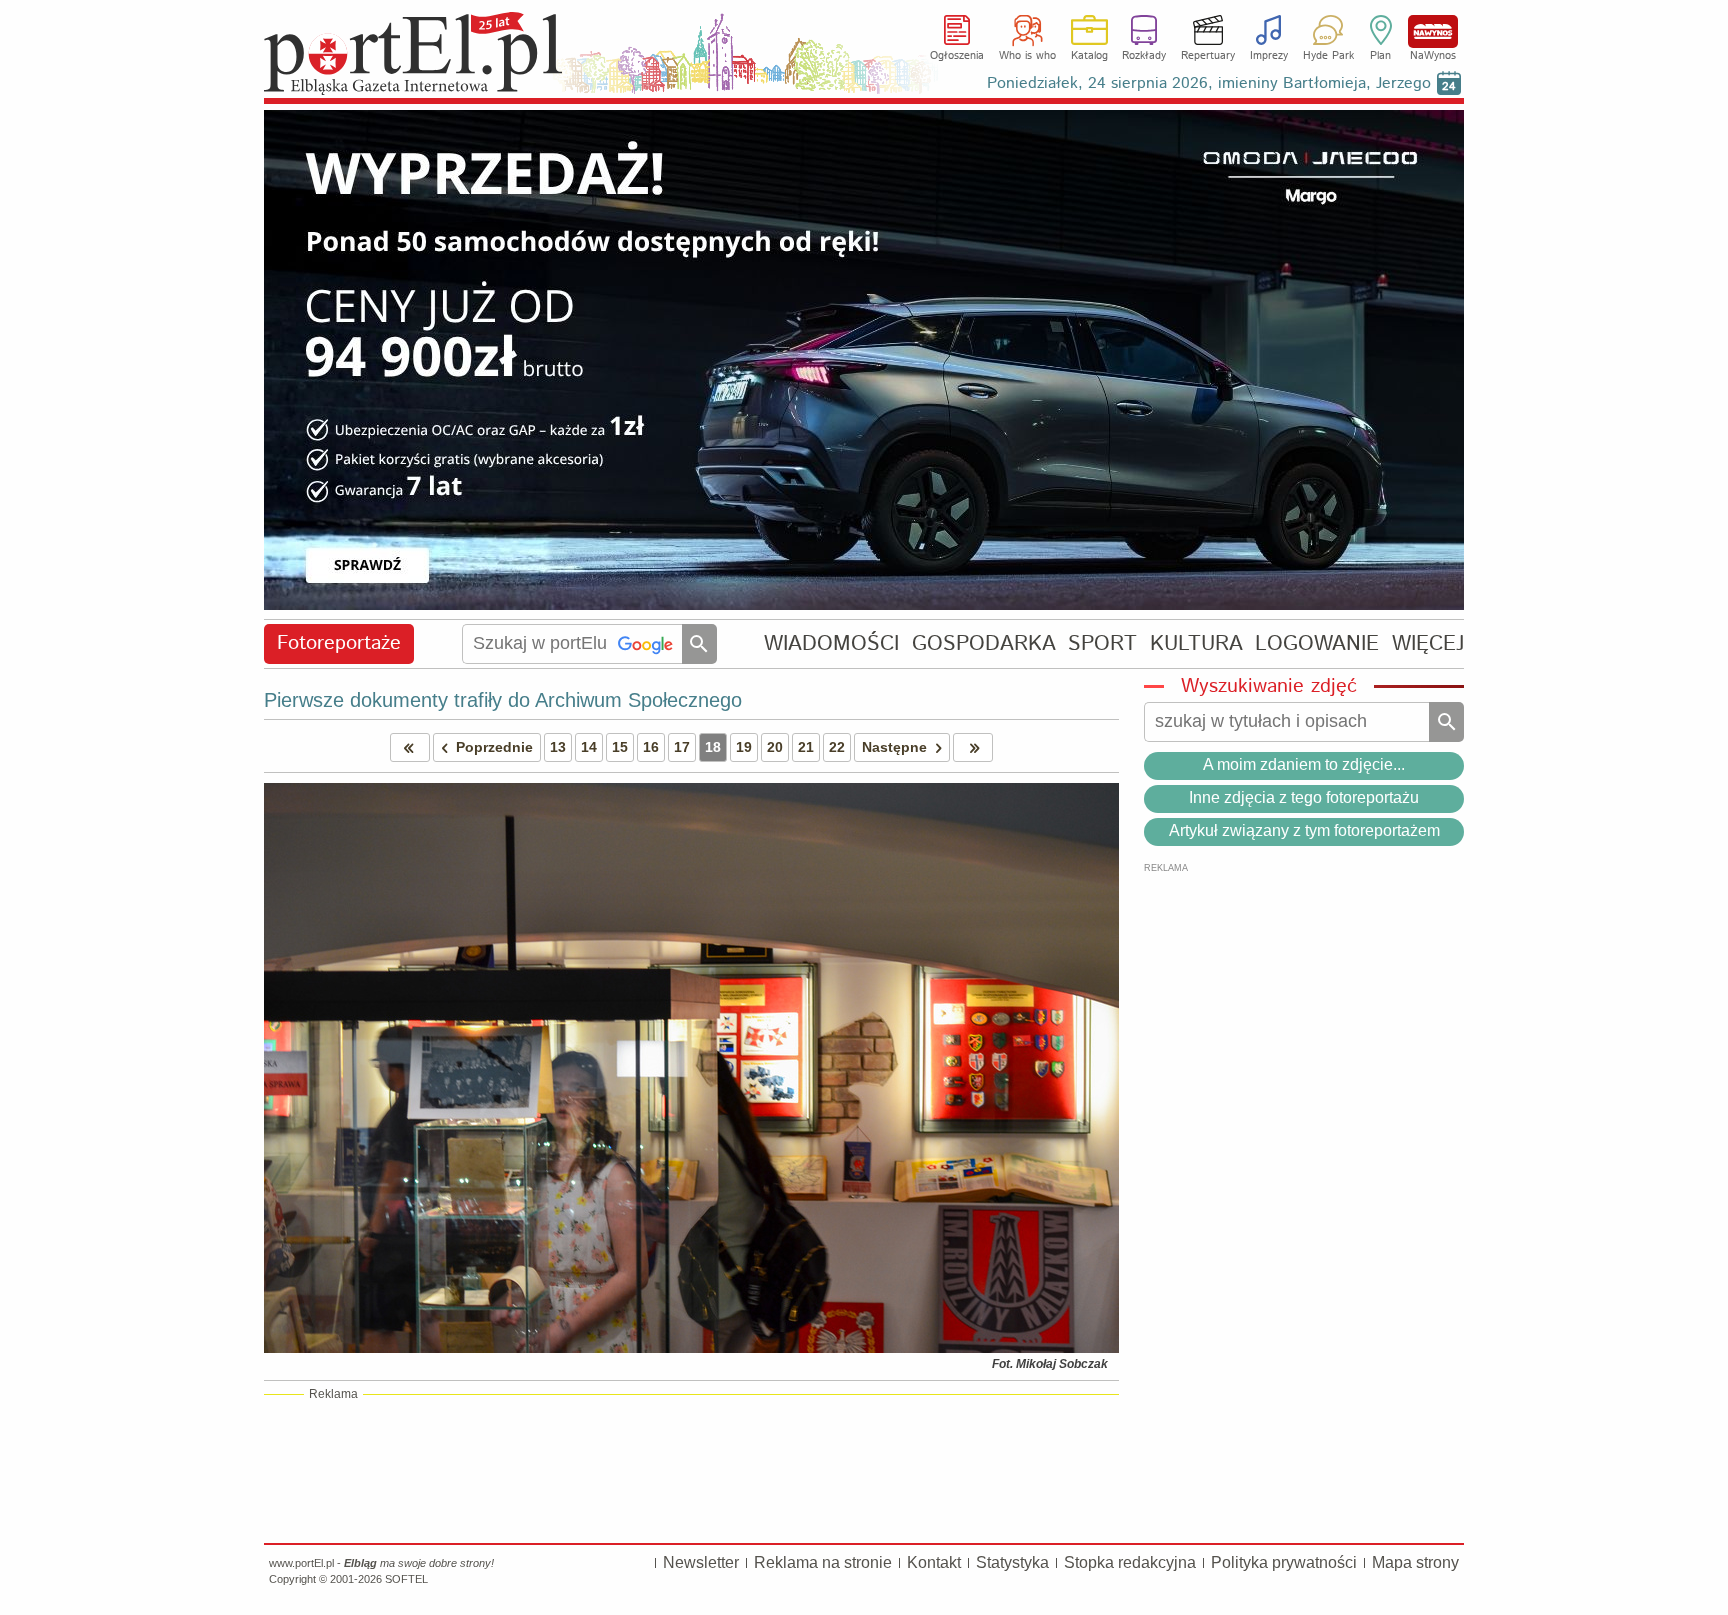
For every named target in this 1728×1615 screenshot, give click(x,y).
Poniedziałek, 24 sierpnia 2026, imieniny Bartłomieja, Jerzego (1209, 83)
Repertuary (1208, 56)
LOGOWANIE (1317, 643)
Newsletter (701, 1562)
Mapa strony (1415, 1562)
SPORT (1102, 643)
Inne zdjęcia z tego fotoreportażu (1304, 797)
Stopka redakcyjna (1130, 1562)
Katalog (1089, 56)
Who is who (1027, 56)
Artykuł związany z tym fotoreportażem (1304, 830)
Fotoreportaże (339, 643)
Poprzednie (494, 747)
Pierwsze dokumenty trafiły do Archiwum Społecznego (503, 700)
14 (589, 747)
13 (558, 747)
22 (837, 747)
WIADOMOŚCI (831, 643)
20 (775, 747)
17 (682, 747)
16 (651, 747)
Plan (1380, 56)
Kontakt (934, 1562)
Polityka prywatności (1284, 1562)
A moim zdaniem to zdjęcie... (1304, 764)
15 (620, 747)
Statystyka (1012, 1562)
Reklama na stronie (823, 1562)
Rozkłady (1144, 56)
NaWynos (1433, 31)
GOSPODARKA (984, 643)
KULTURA (1196, 643)
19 (744, 747)
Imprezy (1269, 56)
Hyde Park (1328, 56)
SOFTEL (406, 1579)
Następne (894, 747)
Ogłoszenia (957, 56)
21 (806, 747)
